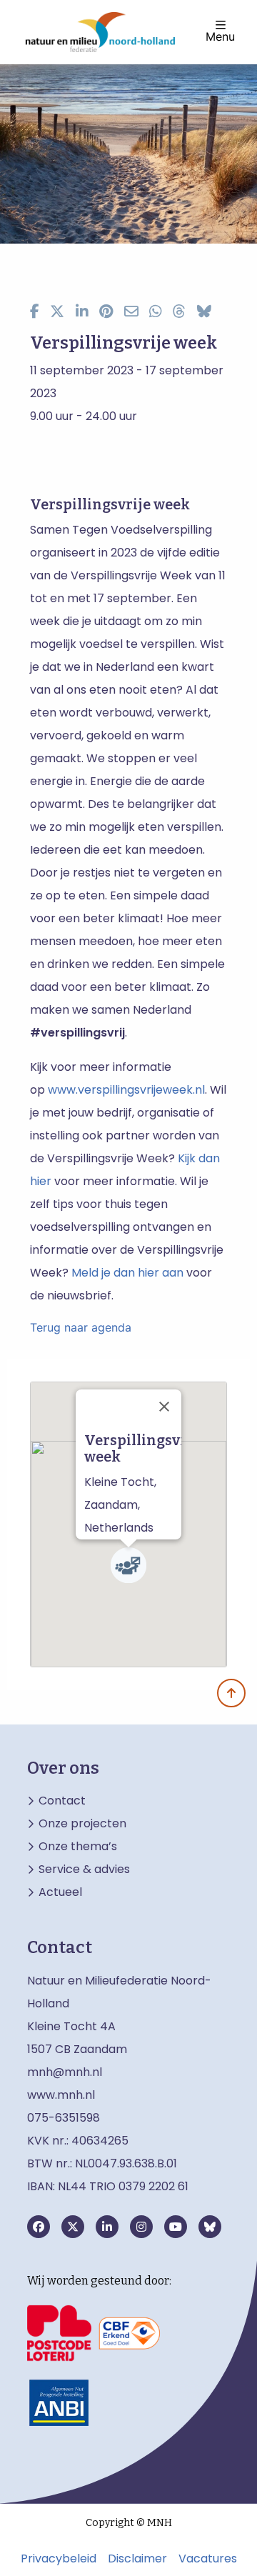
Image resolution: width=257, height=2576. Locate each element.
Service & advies (84, 1869)
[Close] (164, 1407)
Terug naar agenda (81, 1327)
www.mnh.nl (62, 2095)
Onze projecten (82, 1824)
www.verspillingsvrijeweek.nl (126, 1090)
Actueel (60, 1892)
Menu (220, 36)
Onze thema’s (78, 1847)
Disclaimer (137, 2559)
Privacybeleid (59, 2559)
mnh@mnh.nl (65, 2072)
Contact (62, 1801)
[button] (128, 1565)
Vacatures (208, 2559)
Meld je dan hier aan (127, 1273)
